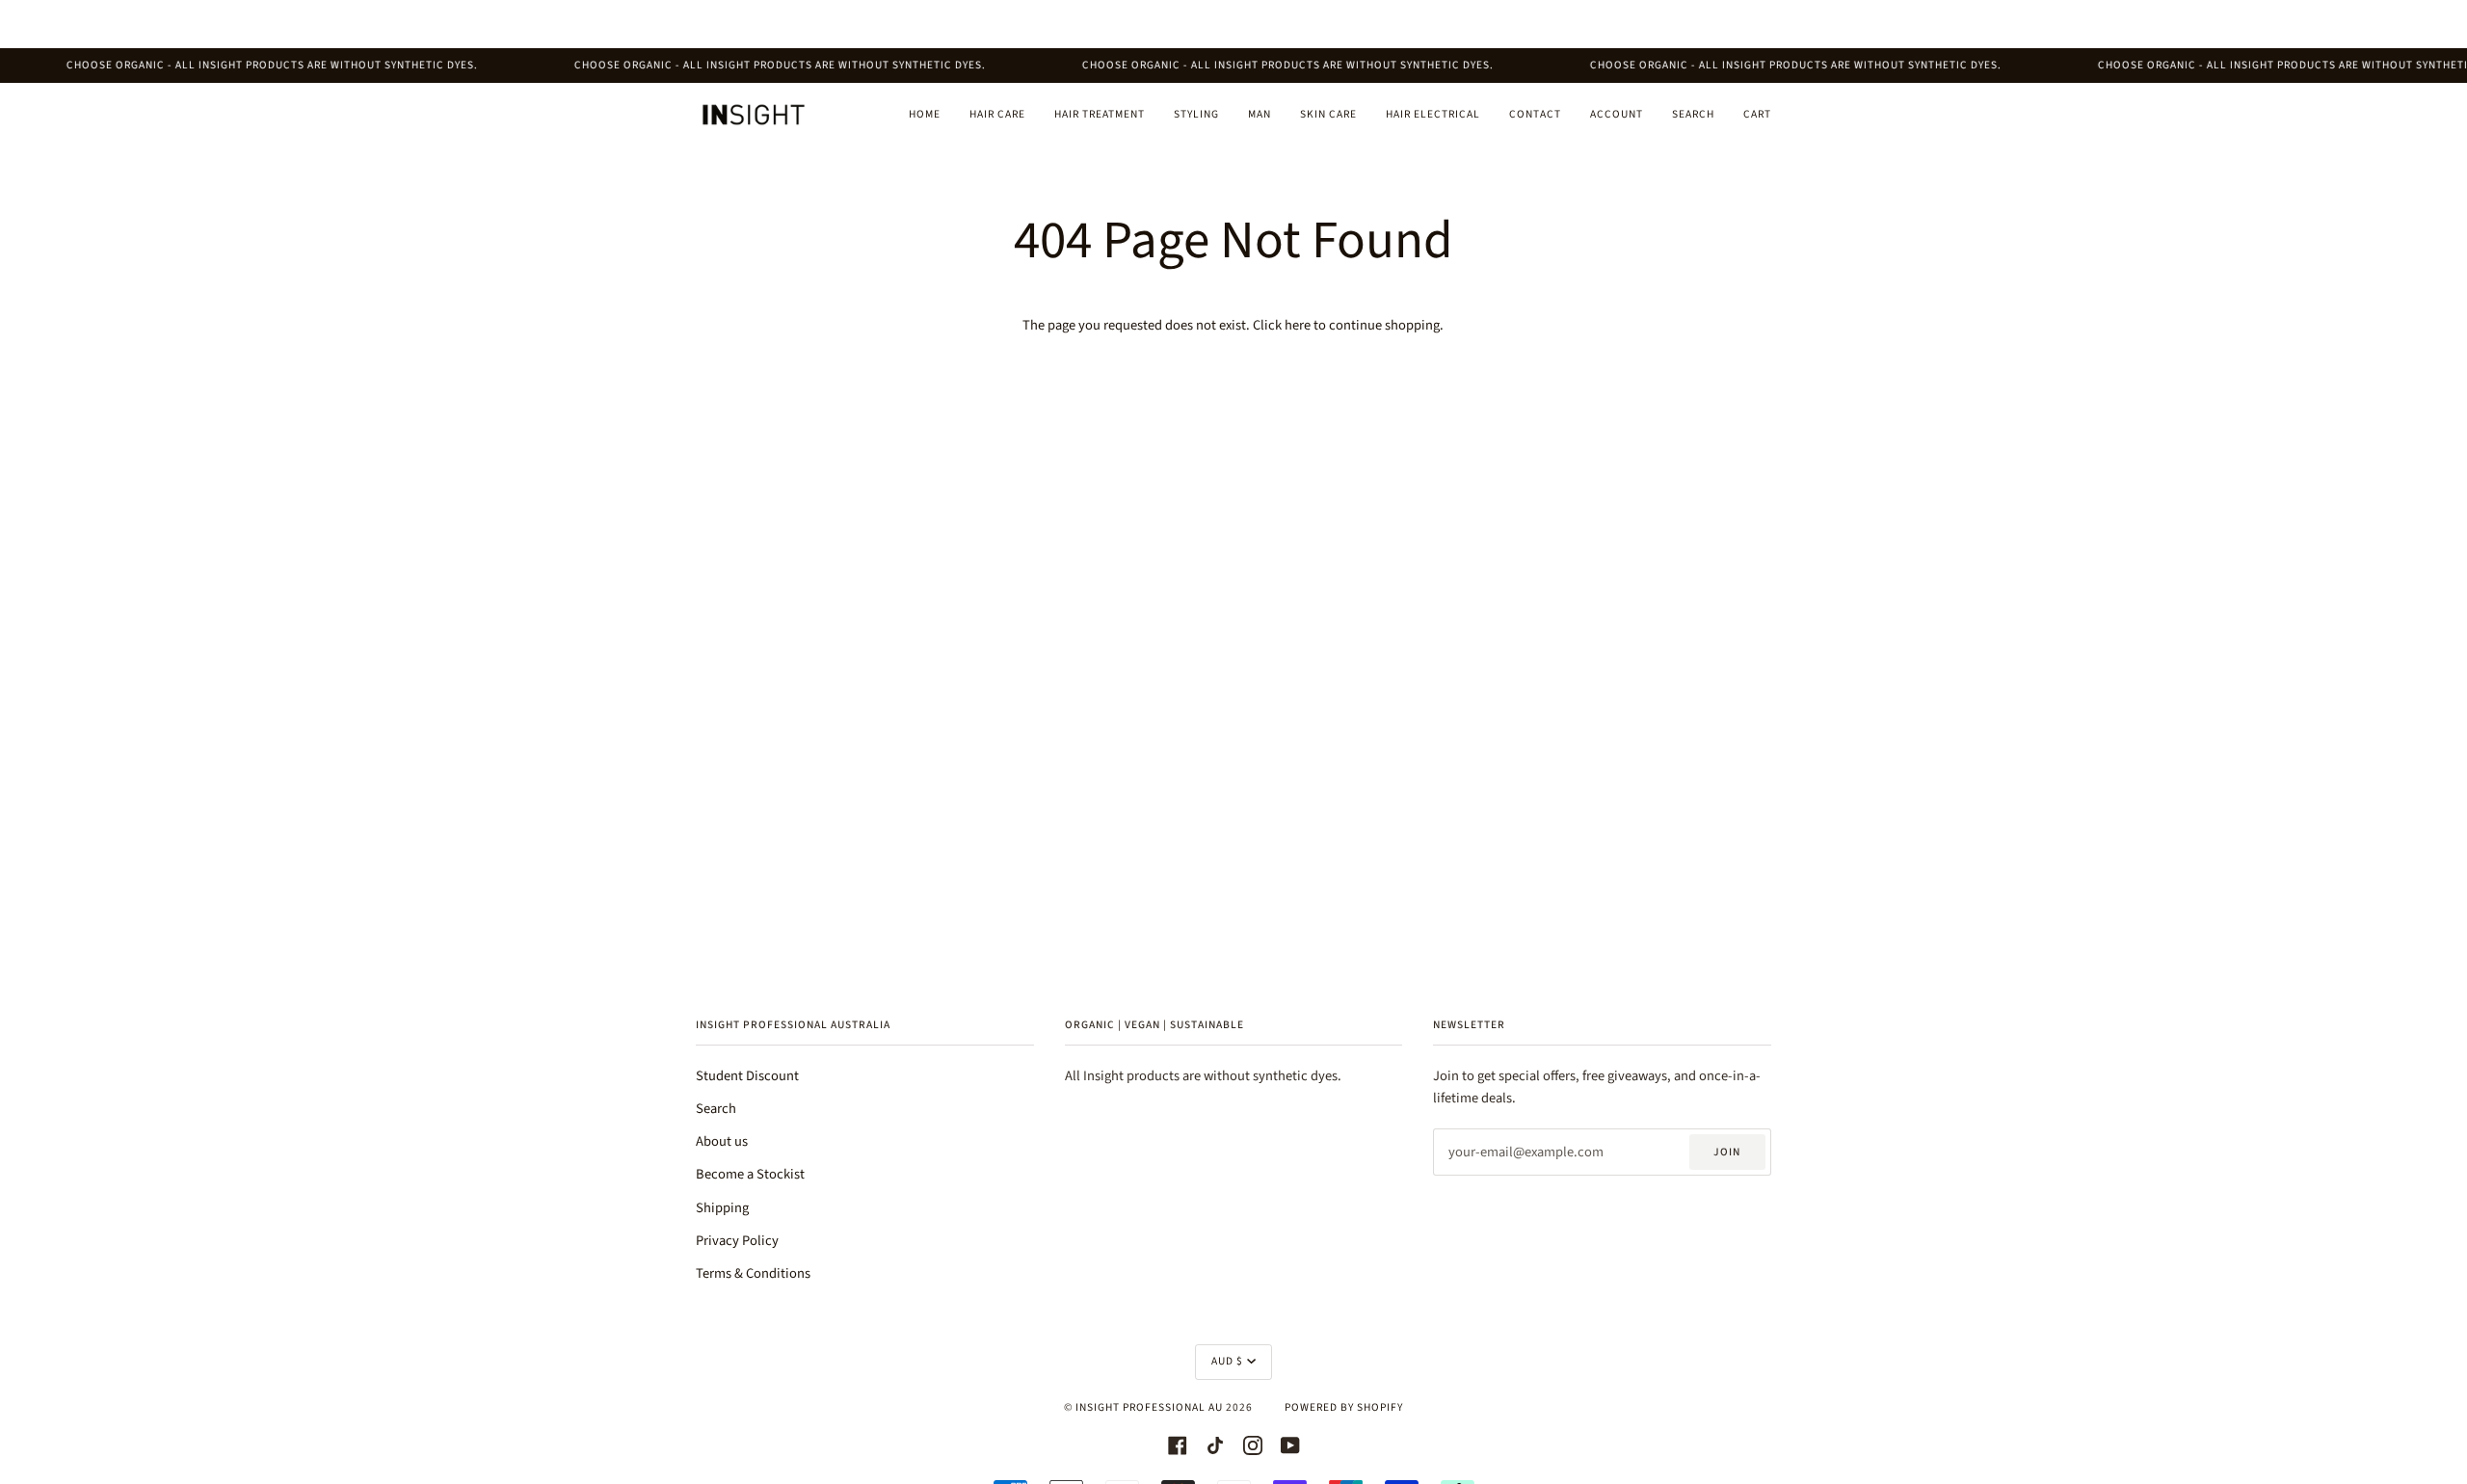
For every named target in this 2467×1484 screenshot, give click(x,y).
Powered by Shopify (1344, 1407)
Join (1727, 1152)
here (1298, 325)
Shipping (722, 1208)
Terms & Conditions (753, 1273)
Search (716, 1109)
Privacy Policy (737, 1241)
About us (722, 1141)
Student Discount (747, 1076)
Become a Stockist (750, 1174)
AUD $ (1227, 1361)
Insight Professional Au (1149, 1407)
